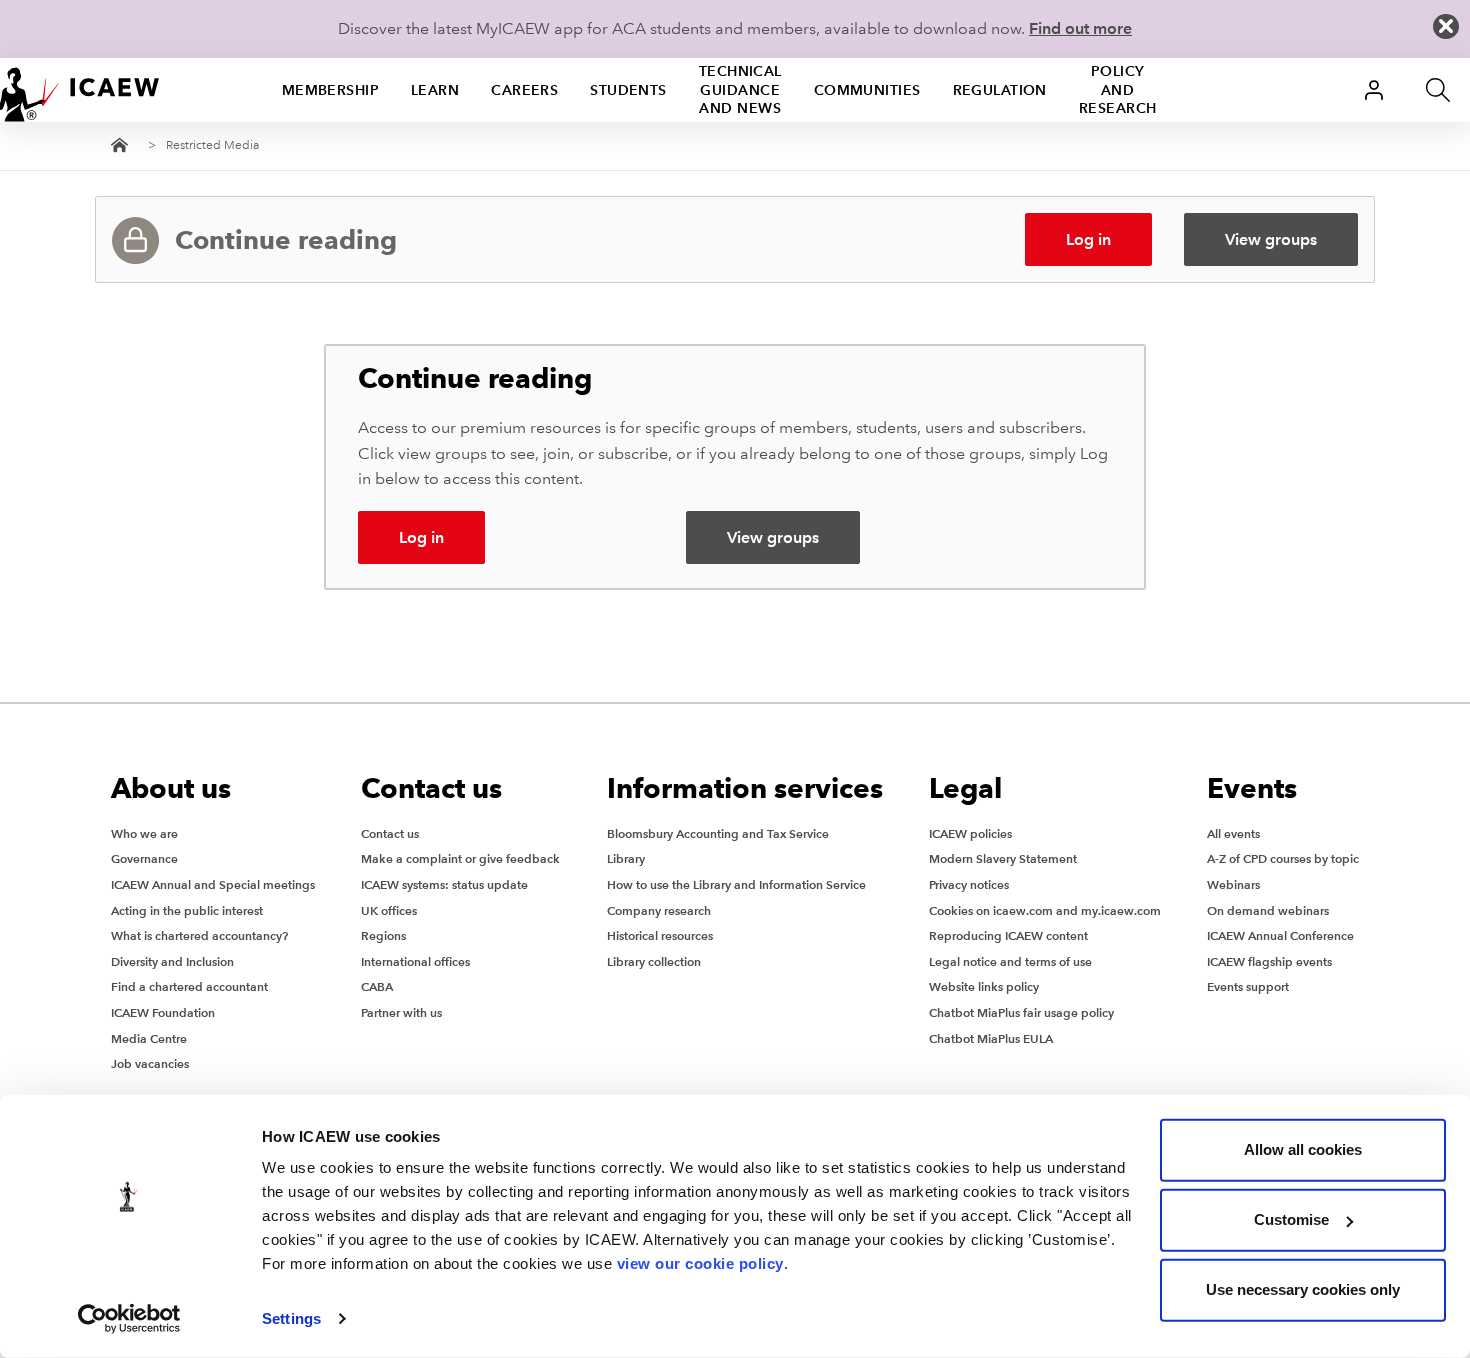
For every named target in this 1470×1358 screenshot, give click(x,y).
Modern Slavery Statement (1003, 858)
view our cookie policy (700, 1263)
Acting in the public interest (187, 910)
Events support (1248, 986)
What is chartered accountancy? (199, 935)
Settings (291, 1318)
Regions (383, 935)
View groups (1271, 239)
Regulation (1000, 89)
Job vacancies (150, 1063)
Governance (144, 858)
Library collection (654, 961)
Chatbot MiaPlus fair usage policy (1021, 1012)
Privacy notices (969, 884)
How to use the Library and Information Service (736, 884)
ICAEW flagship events (1269, 961)
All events (1233, 833)
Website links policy (984, 986)
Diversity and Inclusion (172, 961)
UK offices (389, 910)
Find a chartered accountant (189, 986)
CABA (377, 986)
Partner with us (401, 1012)
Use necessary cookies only (1303, 1289)
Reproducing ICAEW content (1008, 935)
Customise (1291, 1219)
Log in (1088, 239)
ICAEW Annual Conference (1280, 935)
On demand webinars (1268, 910)
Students (628, 89)
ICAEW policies (970, 833)
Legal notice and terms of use (1010, 961)
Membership (330, 89)
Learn (435, 89)
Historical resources (660, 935)
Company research (659, 910)
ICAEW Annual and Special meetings (213, 884)
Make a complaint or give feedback (460, 858)
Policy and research (1118, 89)
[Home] (80, 90)
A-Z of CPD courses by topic (1283, 858)
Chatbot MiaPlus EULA (991, 1038)
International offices (415, 961)
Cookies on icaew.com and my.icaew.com (1045, 910)
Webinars (1233, 884)
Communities (867, 89)
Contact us (390, 833)
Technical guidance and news (740, 89)
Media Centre (149, 1038)
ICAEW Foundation (163, 1012)
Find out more (1080, 28)
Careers (524, 89)
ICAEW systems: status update (444, 884)
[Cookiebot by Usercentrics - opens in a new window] (129, 1319)
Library (626, 858)
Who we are (144, 833)
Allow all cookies (1303, 1149)
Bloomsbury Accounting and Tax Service (718, 833)
